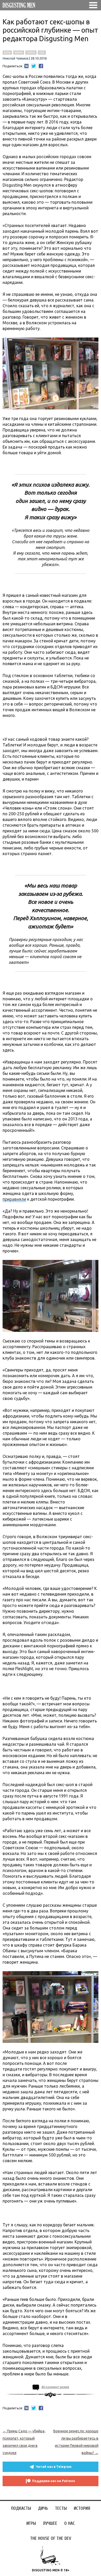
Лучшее (50, 2523)
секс (42, 53)
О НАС (70, 2523)
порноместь (51, 1686)
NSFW (7, 53)
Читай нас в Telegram (54, 2467)
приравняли (14, 1199)
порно (31, 53)
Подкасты (21, 2508)
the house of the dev (51, 2538)
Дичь (43, 2508)
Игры (31, 2523)
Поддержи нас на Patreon (54, 2481)
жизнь (19, 53)
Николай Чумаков (15, 58)
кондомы (51, 727)
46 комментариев (55, 2387)
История (82, 2508)
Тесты (61, 2508)
